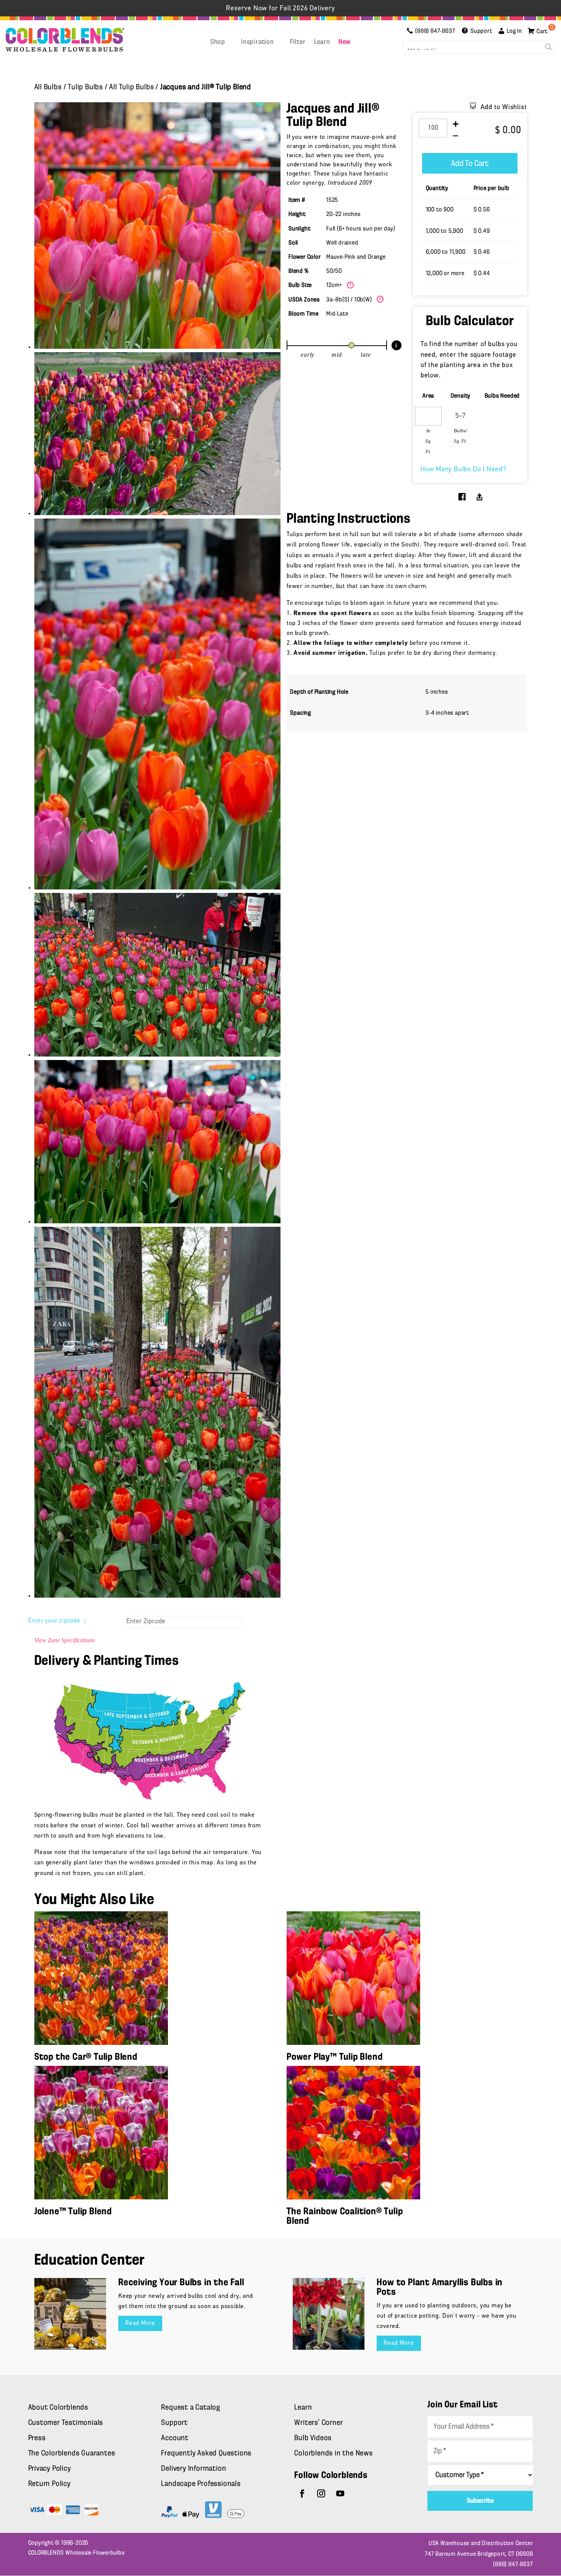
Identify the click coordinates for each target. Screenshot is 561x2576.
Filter (298, 42)
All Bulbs (48, 87)
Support (174, 2423)
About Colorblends (58, 2408)
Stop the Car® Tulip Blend (86, 2057)
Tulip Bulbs (85, 87)
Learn (322, 42)
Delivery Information (193, 2469)
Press (37, 2438)
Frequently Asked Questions (206, 2454)
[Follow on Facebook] (302, 2494)
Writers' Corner (318, 2423)
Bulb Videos (313, 2438)
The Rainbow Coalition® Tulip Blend (345, 2217)
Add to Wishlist (504, 108)
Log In (514, 31)
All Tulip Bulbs (131, 87)
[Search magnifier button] (548, 47)
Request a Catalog (191, 2408)
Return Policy (49, 2484)
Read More (140, 2323)
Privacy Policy (50, 2469)
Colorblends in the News (333, 2454)
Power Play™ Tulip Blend (335, 2057)
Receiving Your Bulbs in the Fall (181, 2283)
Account (175, 2438)
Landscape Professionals (201, 2484)
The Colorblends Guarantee (72, 2454)
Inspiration (258, 42)
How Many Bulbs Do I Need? (463, 470)
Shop (218, 42)
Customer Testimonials (66, 2423)
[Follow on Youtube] (340, 2494)
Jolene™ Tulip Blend (73, 2212)
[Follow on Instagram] (321, 2494)
